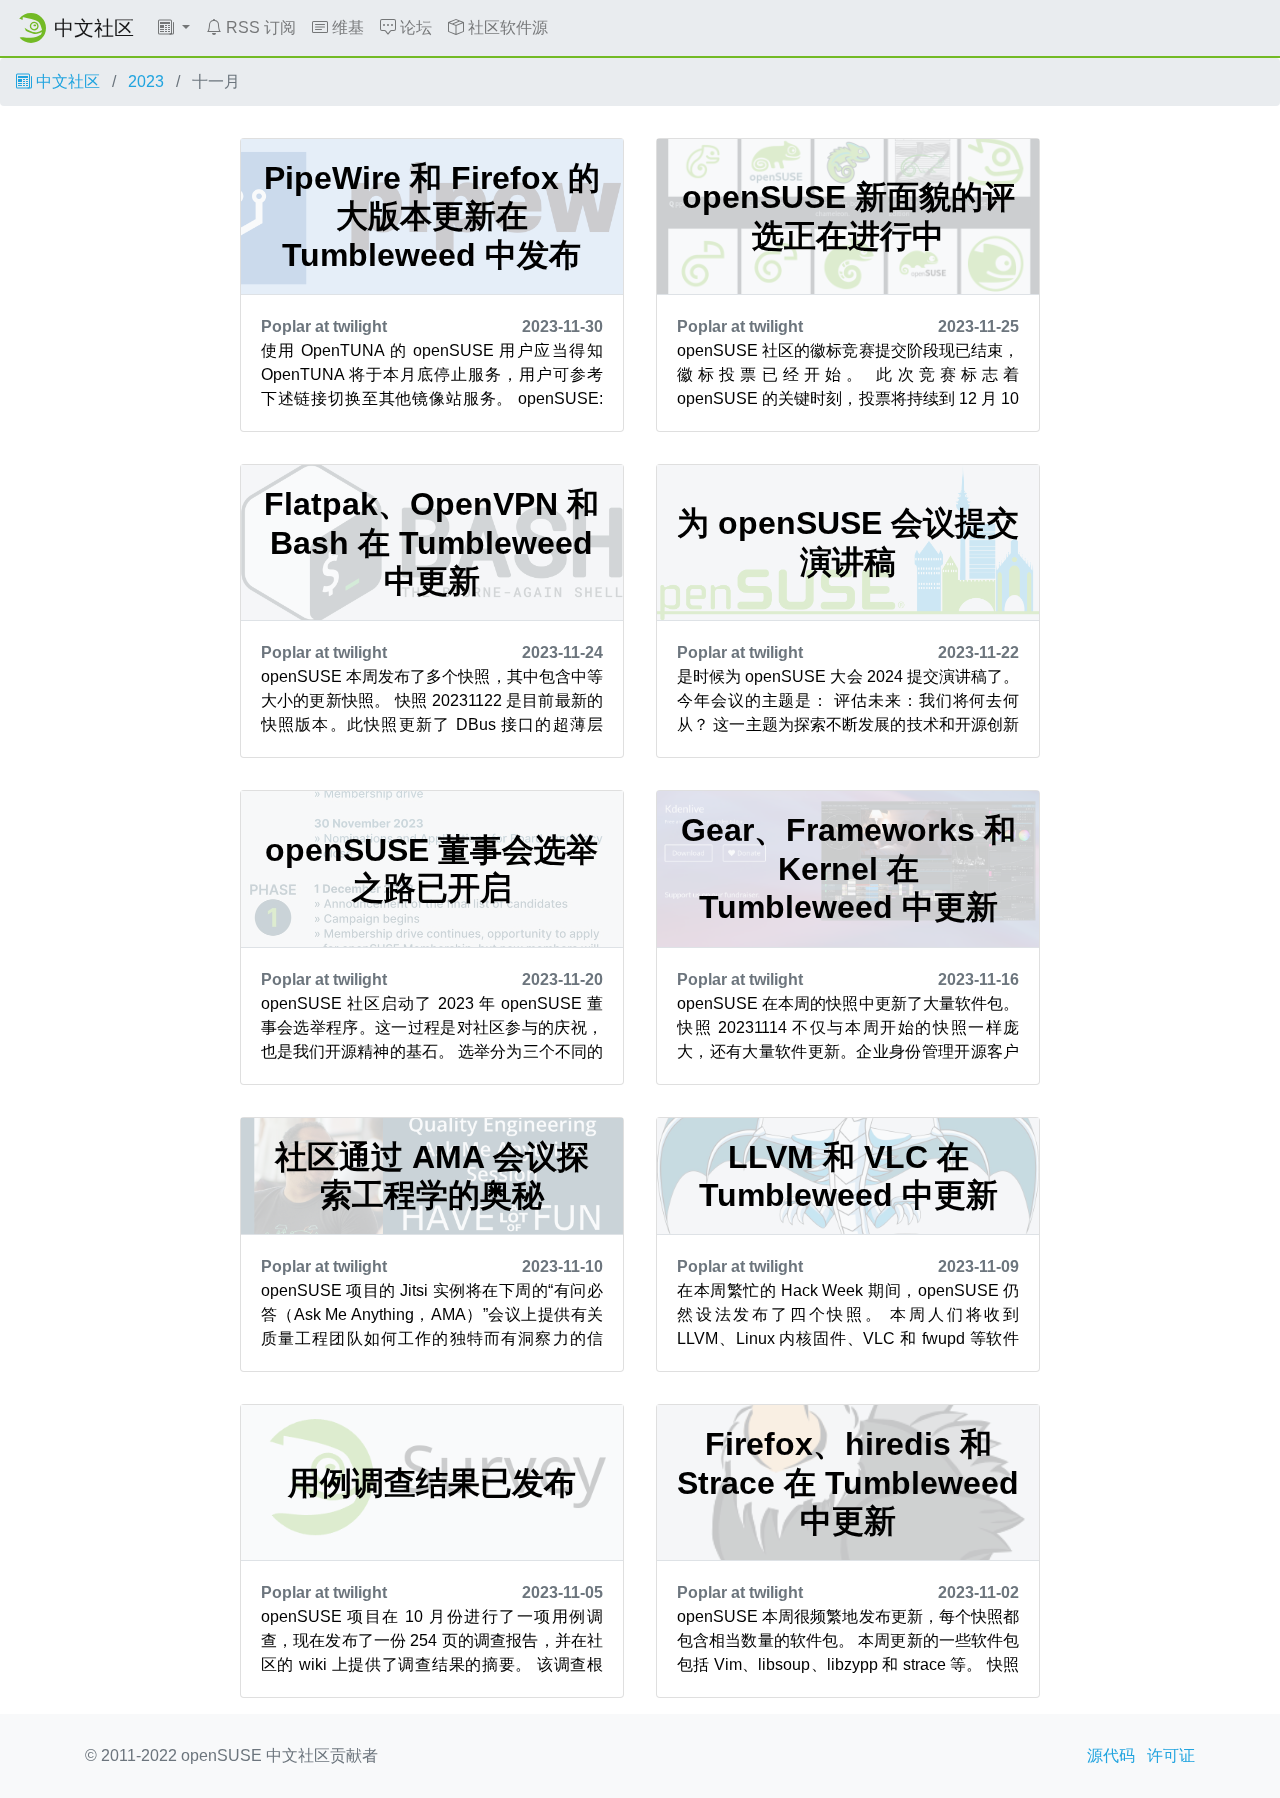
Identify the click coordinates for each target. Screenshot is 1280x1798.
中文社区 (66, 81)
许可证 (1171, 1755)
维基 (346, 27)
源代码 (1111, 1755)
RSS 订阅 (259, 27)
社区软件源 (506, 27)
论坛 (414, 27)
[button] (174, 28)
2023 (146, 81)
